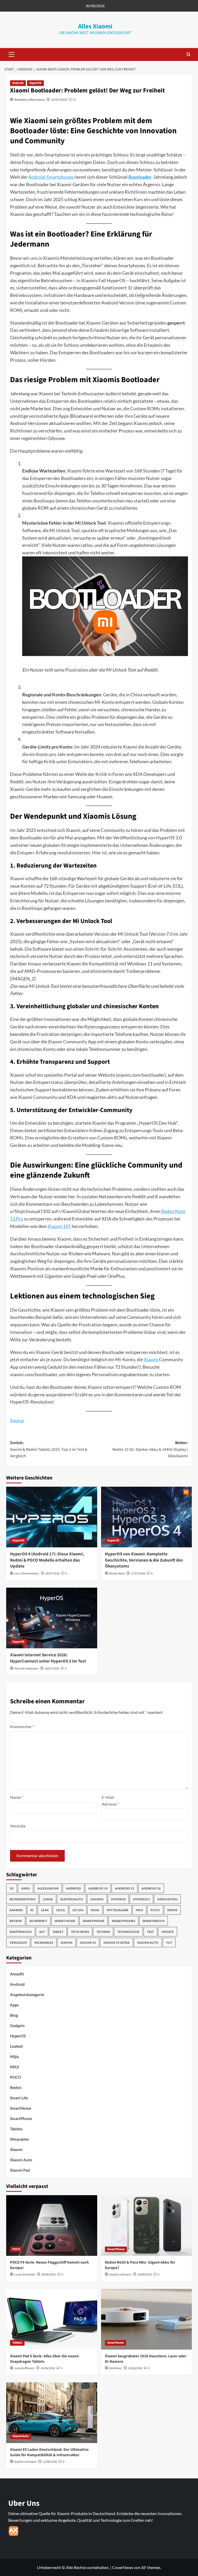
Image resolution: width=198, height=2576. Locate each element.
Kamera (16, 1910)
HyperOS (35, 83)
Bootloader (140, 177)
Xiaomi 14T (59, 1226)
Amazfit (17, 1974)
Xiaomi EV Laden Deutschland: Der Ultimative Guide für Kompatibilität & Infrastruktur (49, 2452)
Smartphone (94, 1921)
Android (18, 83)
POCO (155, 1910)
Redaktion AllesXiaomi (30, 100)
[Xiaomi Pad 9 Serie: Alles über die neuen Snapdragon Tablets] (52, 2319)
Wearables (44, 1943)
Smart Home (65, 1921)
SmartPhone (21, 2118)
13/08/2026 (135, 2368)
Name (17, 1797)
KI (32, 1910)
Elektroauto (72, 1899)
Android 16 (151, 1888)
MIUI (139, 1910)
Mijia (95, 1910)
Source (17, 1420)
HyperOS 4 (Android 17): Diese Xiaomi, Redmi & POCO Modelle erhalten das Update (47, 1560)
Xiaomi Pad (20, 2170)
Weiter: (150, 1449)
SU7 (42, 1932)
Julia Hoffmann (24, 2368)
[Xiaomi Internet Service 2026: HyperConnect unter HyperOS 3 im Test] (52, 1618)
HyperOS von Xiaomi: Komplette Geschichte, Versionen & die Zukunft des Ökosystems (144, 1560)
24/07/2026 (52, 1574)
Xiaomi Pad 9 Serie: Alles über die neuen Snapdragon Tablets (44, 2359)
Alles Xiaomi (95, 26)
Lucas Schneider (25, 2275)
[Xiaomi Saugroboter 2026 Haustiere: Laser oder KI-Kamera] (147, 2319)
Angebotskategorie (27, 1995)
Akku (26, 1888)
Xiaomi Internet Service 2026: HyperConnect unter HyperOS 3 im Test (48, 1658)
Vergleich (18, 1943)
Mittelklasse (118, 1910)
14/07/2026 (52, 1669)
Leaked (16, 2046)
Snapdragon (21, 1932)
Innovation (167, 1899)
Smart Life (19, 2098)
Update (168, 1932)
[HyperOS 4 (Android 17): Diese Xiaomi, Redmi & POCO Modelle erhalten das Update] (52, 1517)
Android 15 (125, 1888)
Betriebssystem (22, 1899)
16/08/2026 (48, 2368)
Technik (103, 1932)
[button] (10, 54)
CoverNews (123, 2567)
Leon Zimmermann (27, 1574)
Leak (45, 1910)
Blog (14, 2015)
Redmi (172, 1910)
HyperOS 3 (141, 1899)
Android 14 (98, 1888)
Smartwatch (154, 1921)
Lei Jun (78, 1910)
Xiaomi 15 (88, 1943)
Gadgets (17, 2026)
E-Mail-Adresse (110, 1801)
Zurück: (49, 1449)
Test (150, 1932)
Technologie (128, 1932)
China (48, 1899)
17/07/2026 (138, 1574)
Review (16, 1921)
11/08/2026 (50, 2462)
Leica (61, 1910)
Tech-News (80, 1932)
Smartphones (123, 1921)
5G (12, 1888)
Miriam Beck (117, 1574)
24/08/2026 (48, 2275)
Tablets (16, 2129)
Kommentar (22, 1726)
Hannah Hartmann (26, 1669)
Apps (14, 2005)
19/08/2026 (145, 2275)
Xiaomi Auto (148, 1943)
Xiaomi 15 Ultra (117, 1943)
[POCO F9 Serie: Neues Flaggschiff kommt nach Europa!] (52, 2226)
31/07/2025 (59, 100)
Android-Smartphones (51, 177)
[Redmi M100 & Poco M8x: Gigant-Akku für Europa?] (147, 2226)
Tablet (58, 1932)
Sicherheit (38, 1921)
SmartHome (21, 2108)
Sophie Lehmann (120, 2275)
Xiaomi (151, 1359)
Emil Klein (115, 2368)
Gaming (97, 1899)
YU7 (169, 1943)
